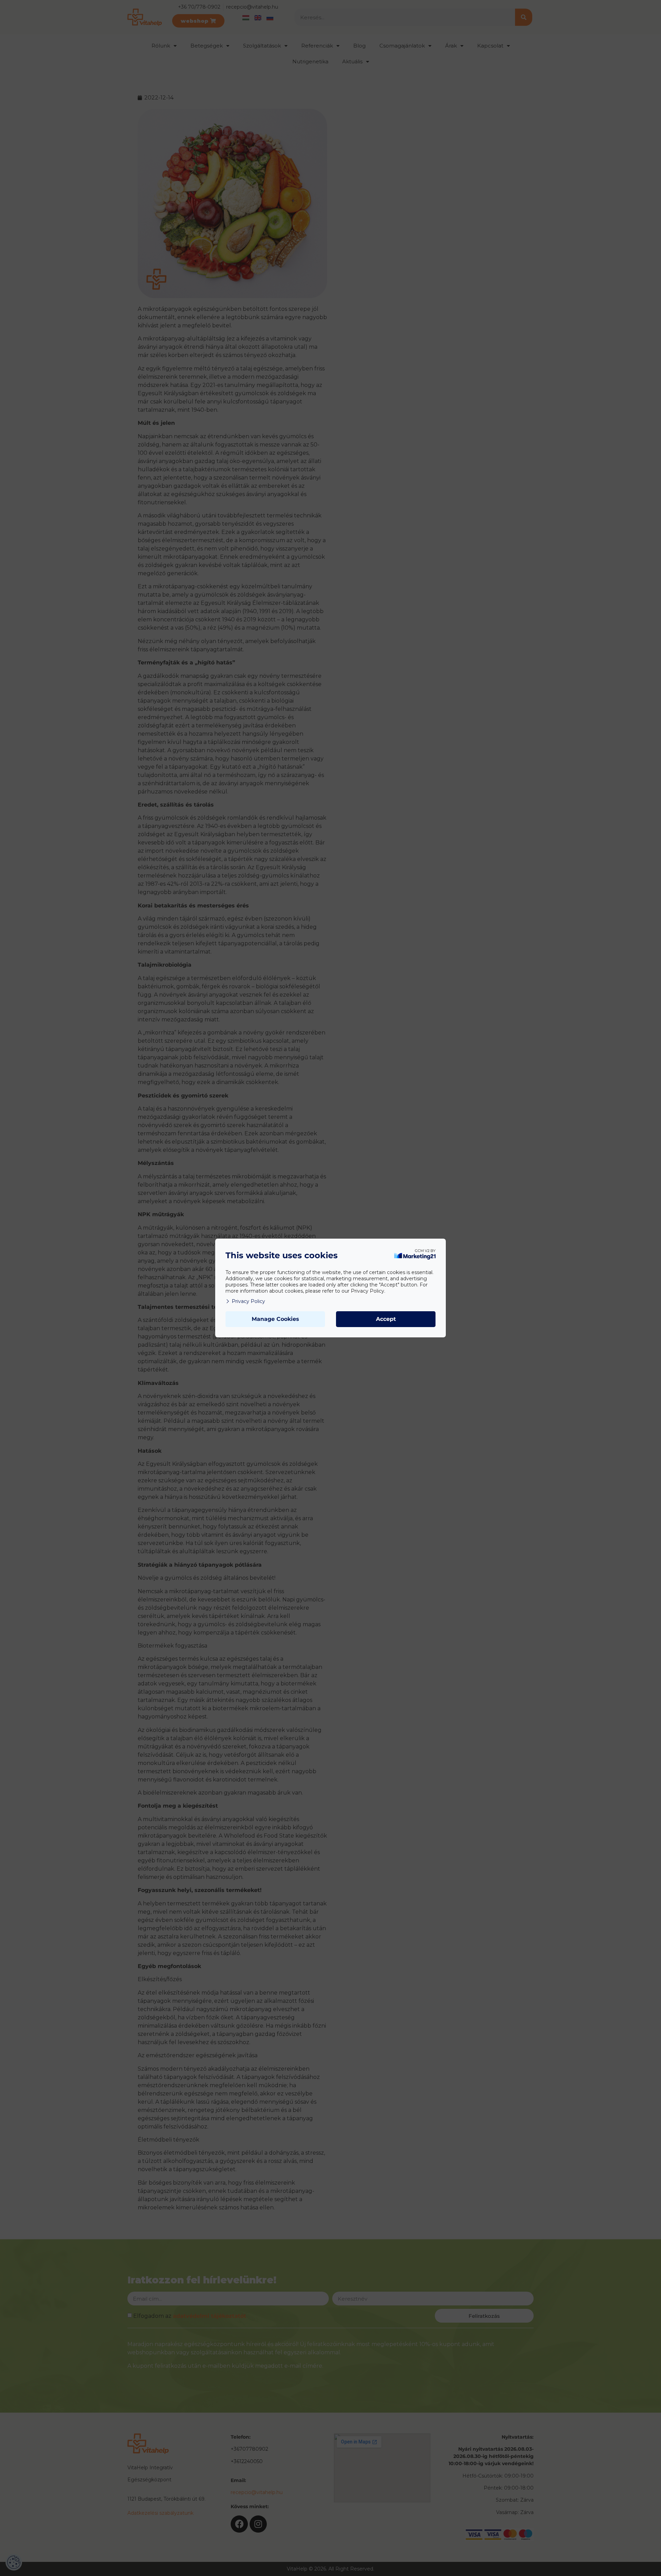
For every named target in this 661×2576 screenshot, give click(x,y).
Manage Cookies (275, 1319)
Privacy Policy (248, 1301)
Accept (386, 1319)
